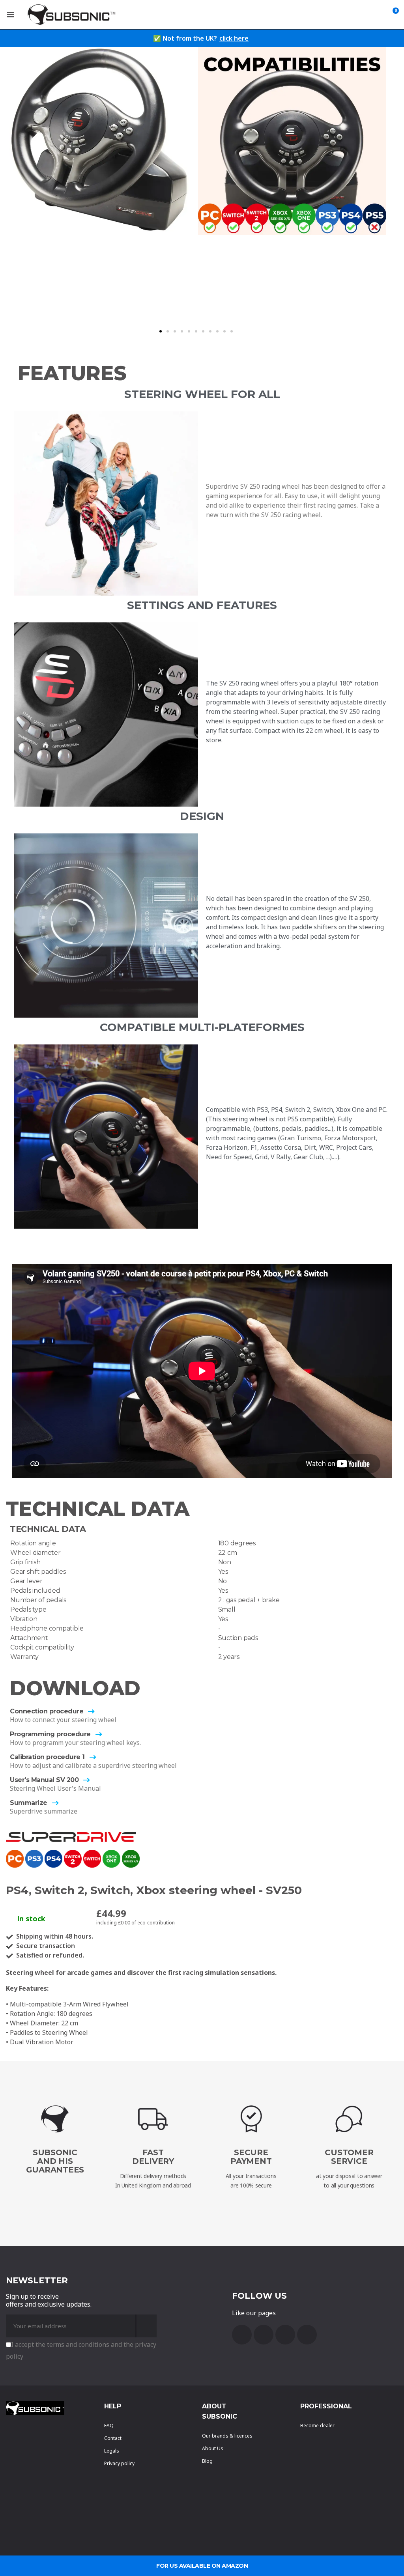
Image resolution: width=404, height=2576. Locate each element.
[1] (146, 2326)
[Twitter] (285, 2335)
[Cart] (394, 15)
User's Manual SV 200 (44, 1780)
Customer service (349, 2157)
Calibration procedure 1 (47, 1757)
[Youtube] (264, 2335)
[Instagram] (307, 2335)
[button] (161, 331)
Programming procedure (50, 1734)
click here (234, 38)
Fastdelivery (153, 2157)
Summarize (29, 1803)
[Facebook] (242, 2335)
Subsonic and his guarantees (55, 2161)
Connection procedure (47, 1711)
